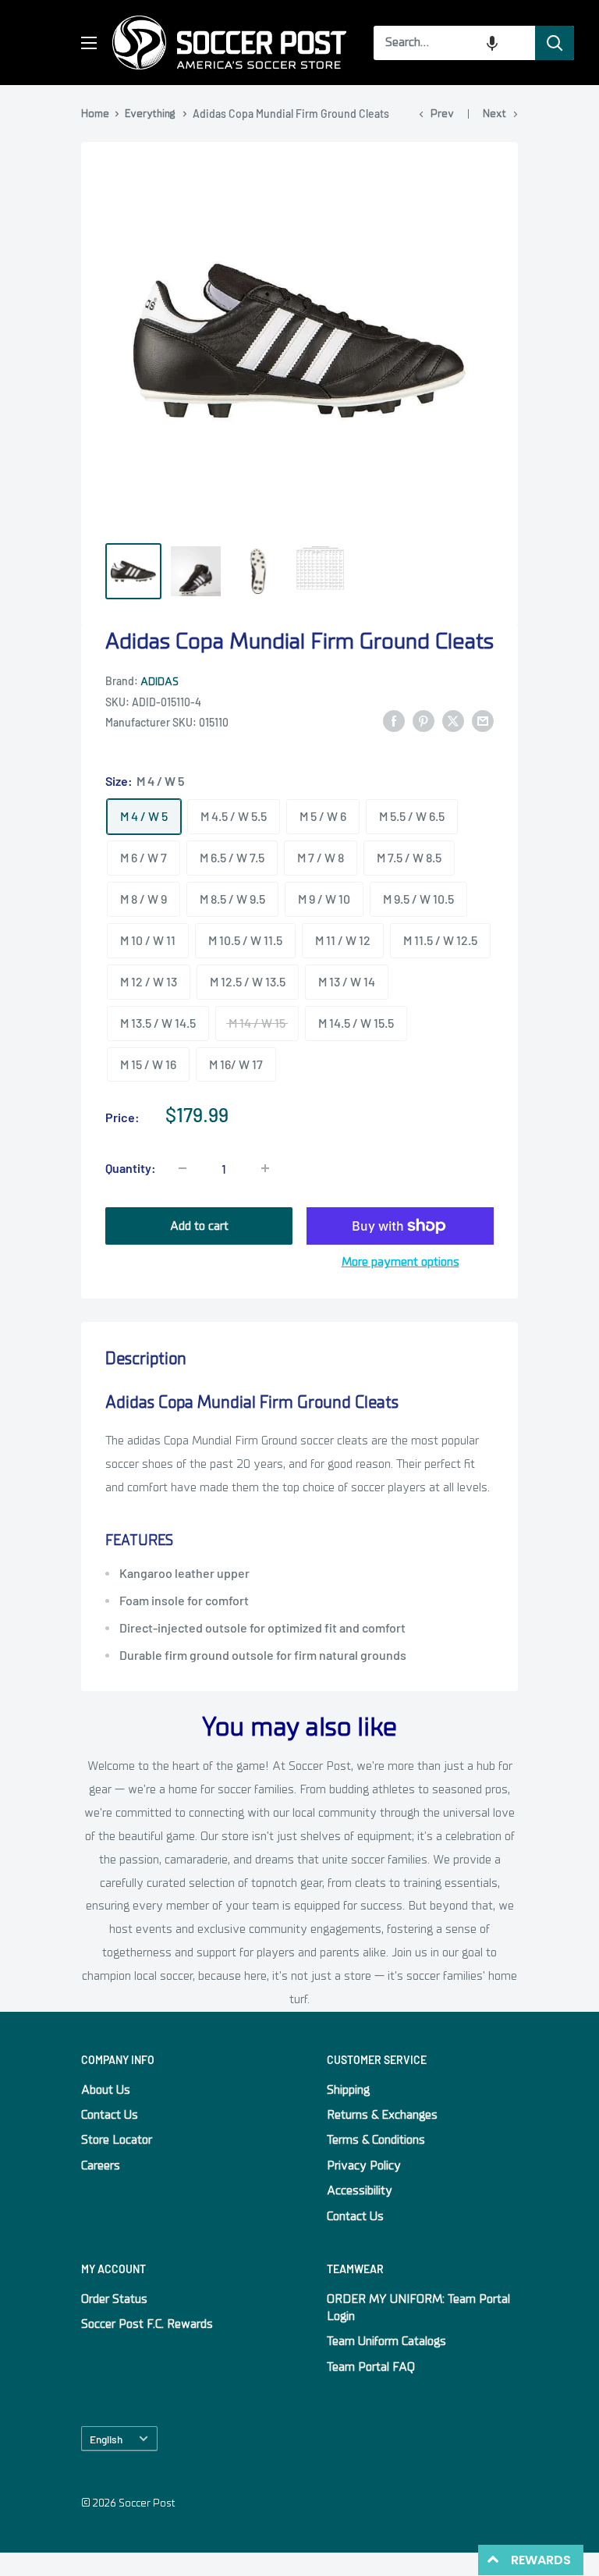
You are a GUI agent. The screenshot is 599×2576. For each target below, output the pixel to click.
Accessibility (360, 2190)
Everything (150, 114)
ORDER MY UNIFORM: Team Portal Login (418, 2308)
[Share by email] (483, 721)
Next (494, 114)
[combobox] (454, 43)
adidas (159, 682)
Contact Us (110, 2115)
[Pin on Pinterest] (424, 721)
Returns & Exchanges (382, 2115)
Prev (442, 114)
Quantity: (131, 1168)
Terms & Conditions (376, 2140)
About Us (106, 2090)
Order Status (114, 2299)
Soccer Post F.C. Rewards (147, 2324)
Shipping (348, 2090)
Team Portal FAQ (371, 2367)
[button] (492, 43)
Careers (101, 2166)
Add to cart (199, 1226)
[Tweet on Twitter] (453, 721)
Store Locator (117, 2140)
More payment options (401, 1262)
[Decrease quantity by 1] (183, 1168)
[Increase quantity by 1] (265, 1168)
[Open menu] (89, 43)
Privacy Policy (364, 2166)
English (106, 2439)
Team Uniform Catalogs (386, 2341)
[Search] (555, 43)
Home (95, 114)
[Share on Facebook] (394, 721)
